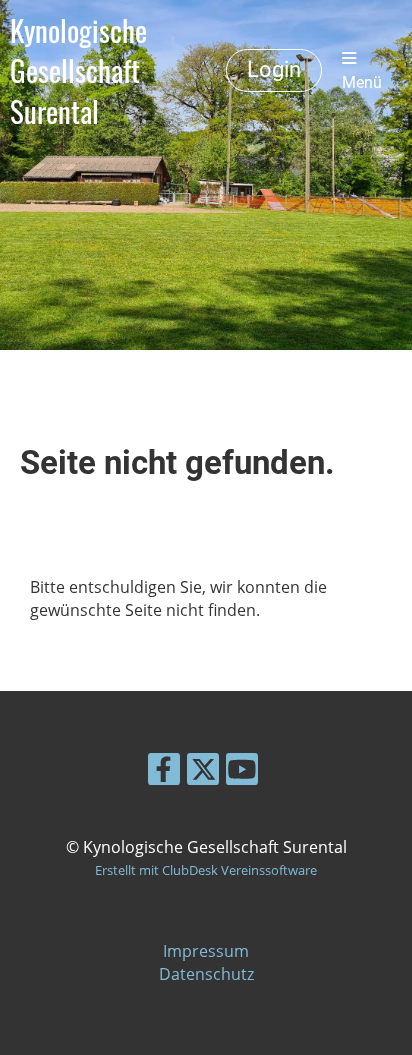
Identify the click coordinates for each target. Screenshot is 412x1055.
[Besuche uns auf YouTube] (242, 772)
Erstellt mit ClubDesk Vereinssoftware (206, 870)
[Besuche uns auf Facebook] (164, 772)
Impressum (206, 951)
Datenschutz (206, 974)
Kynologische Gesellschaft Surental (78, 70)
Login (274, 69)
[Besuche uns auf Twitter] (203, 772)
